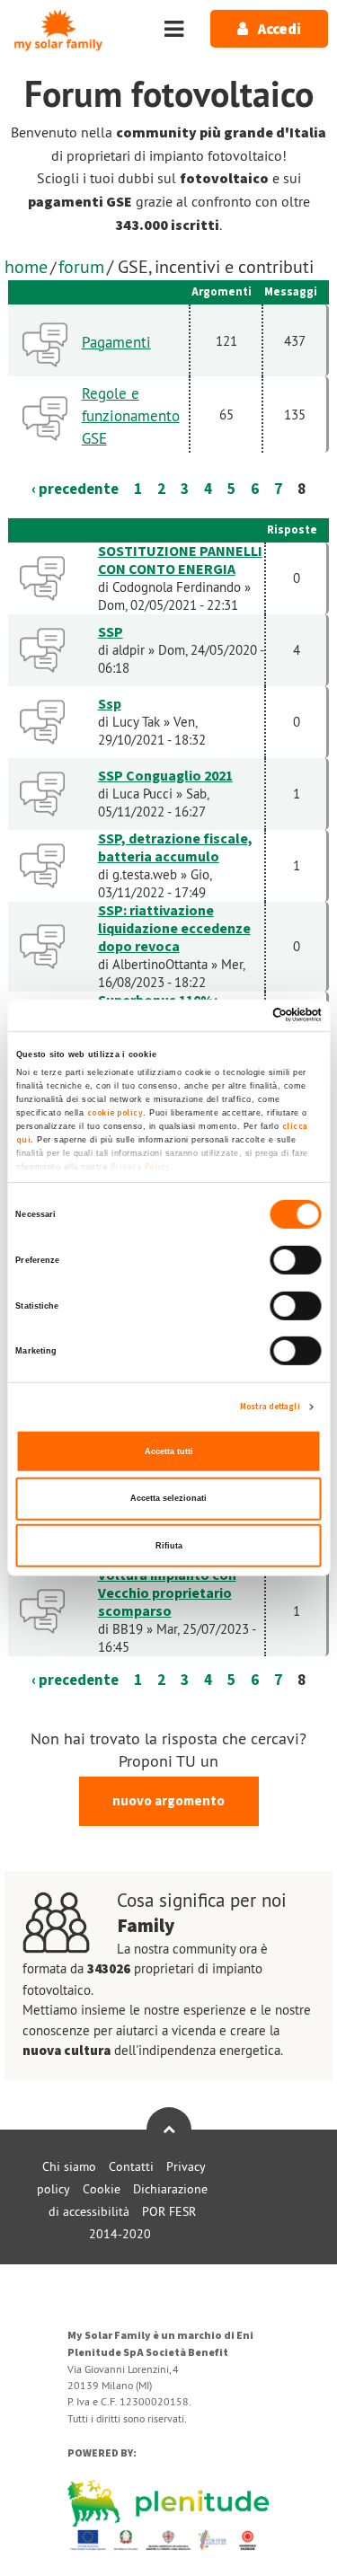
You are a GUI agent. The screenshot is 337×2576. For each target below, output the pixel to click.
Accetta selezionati (168, 1498)
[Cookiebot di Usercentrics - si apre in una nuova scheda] (244, 1015)
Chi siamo (69, 2166)
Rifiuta (169, 1545)
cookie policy (115, 1113)
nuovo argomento (168, 1801)
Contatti (131, 2166)
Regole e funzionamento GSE (131, 416)
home (26, 266)
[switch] (296, 1260)
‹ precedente (75, 490)
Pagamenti (116, 342)
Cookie (102, 2189)
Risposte (292, 530)
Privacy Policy (140, 1167)
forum (81, 266)
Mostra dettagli (270, 1407)
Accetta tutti (169, 1451)
